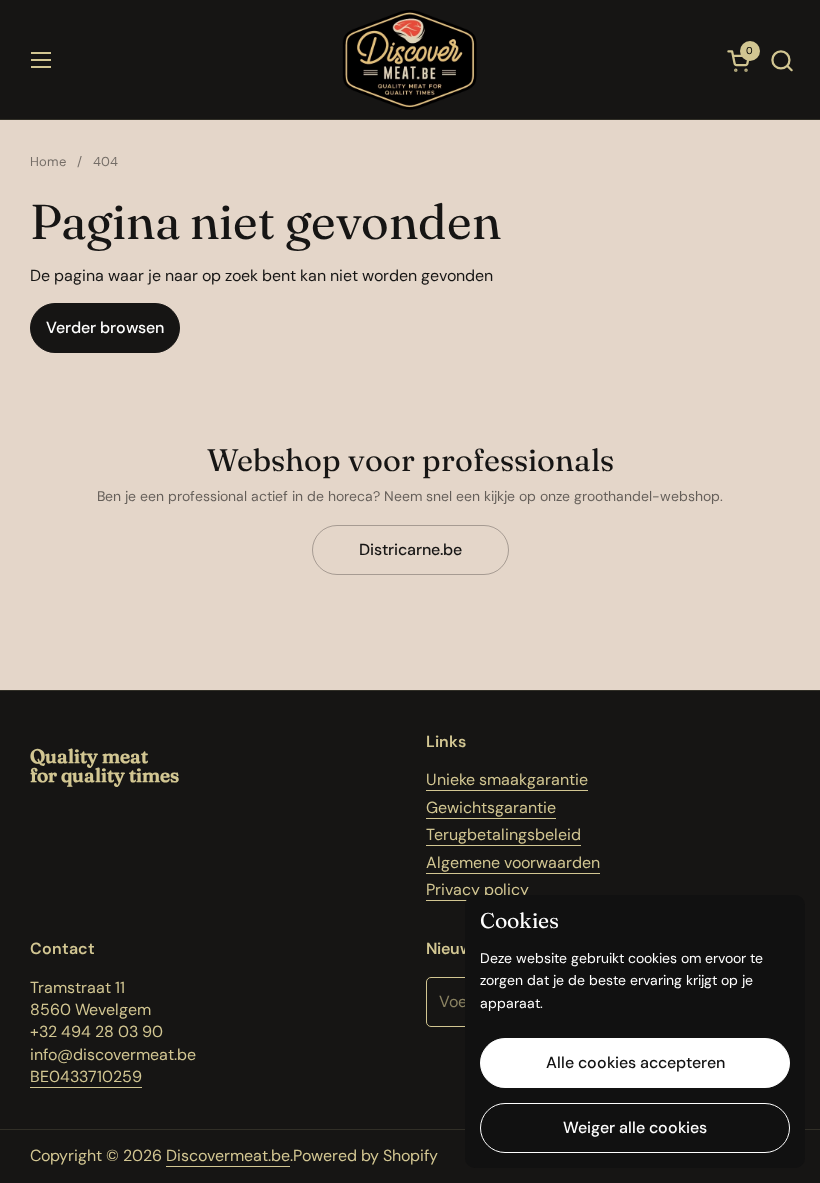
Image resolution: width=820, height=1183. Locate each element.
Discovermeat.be (228, 1155)
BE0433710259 (86, 1076)
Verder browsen (105, 327)
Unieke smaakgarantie (507, 779)
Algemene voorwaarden (513, 862)
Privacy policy (477, 889)
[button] (781, 60)
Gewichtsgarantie (491, 807)
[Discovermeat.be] (410, 60)
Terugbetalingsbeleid (503, 834)
